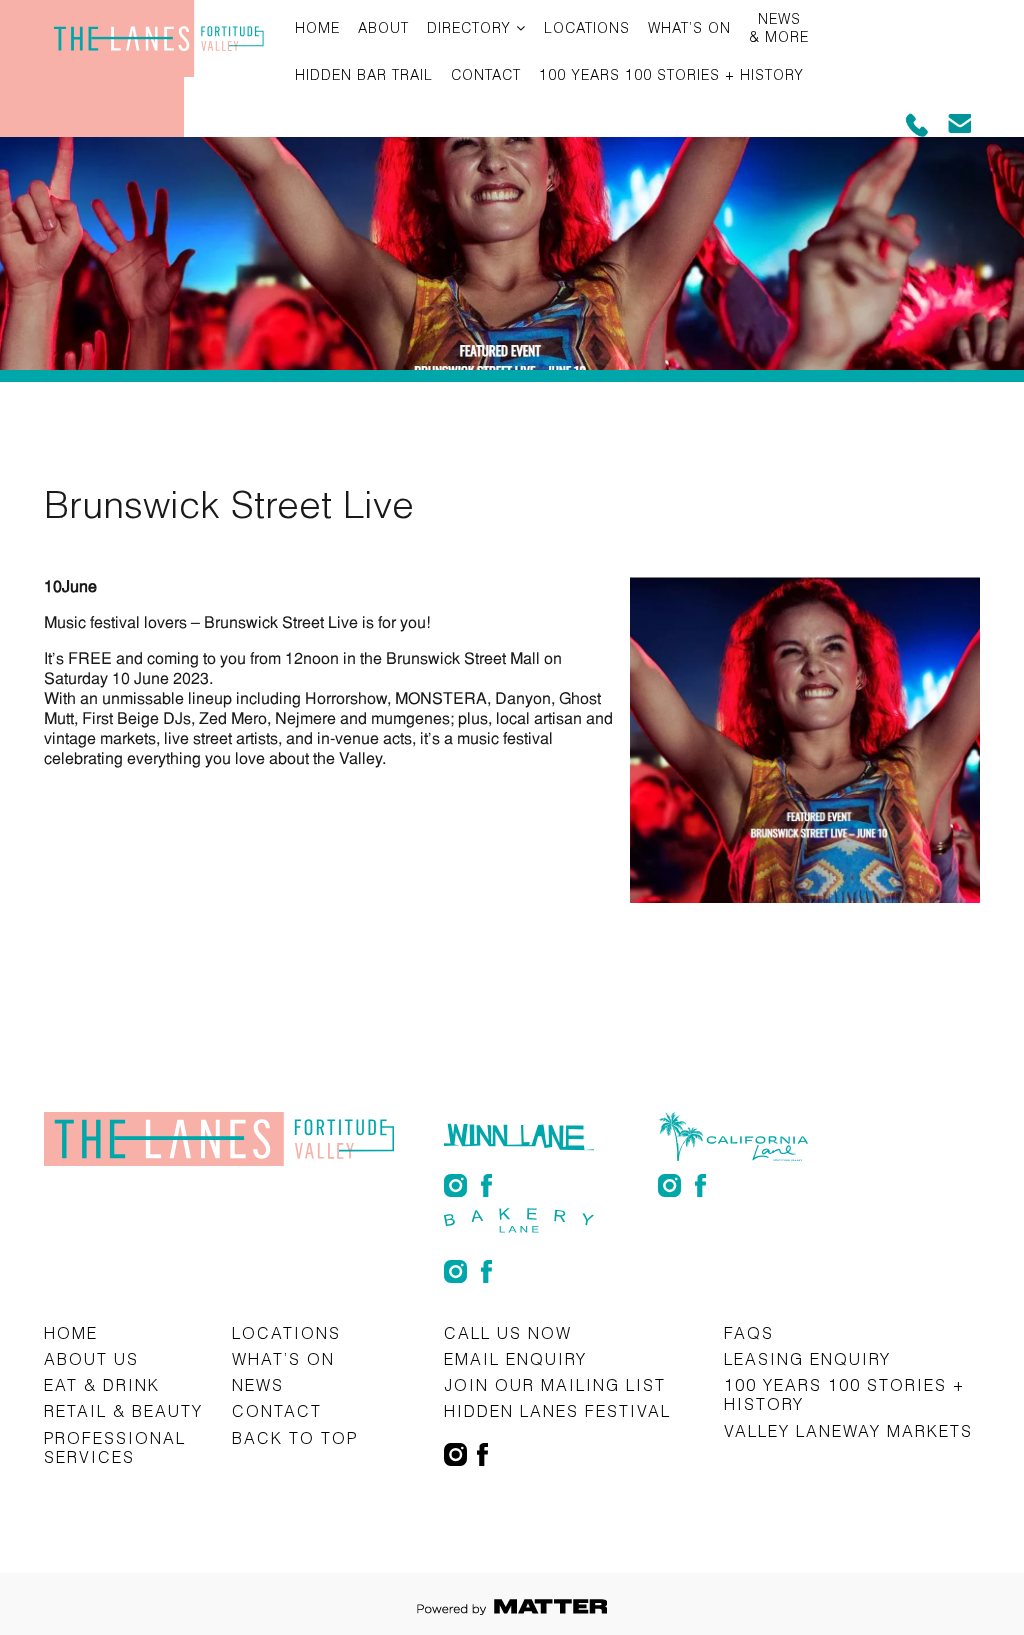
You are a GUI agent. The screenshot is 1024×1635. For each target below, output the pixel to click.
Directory (469, 27)
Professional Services (115, 1447)
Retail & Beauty (123, 1410)
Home (317, 27)
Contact (486, 74)
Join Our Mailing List (555, 1384)
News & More (779, 27)
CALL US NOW (508, 1332)
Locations (587, 27)
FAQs (749, 1332)
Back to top (295, 1437)
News (258, 1384)
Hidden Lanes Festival (557, 1410)
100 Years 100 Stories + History (671, 74)
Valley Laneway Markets (848, 1430)
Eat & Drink (102, 1384)
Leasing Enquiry (807, 1358)
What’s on (689, 27)
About (383, 27)
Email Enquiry (515, 1358)
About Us (91, 1358)
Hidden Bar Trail (364, 74)
